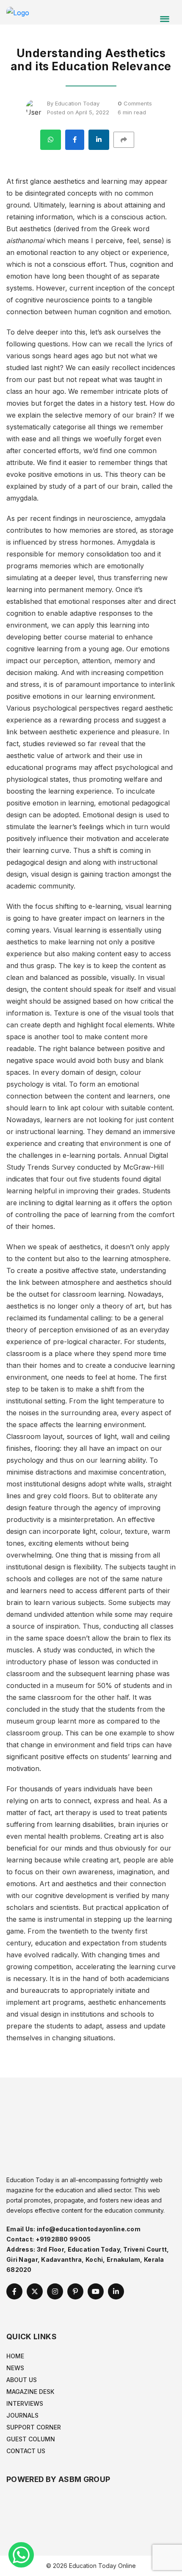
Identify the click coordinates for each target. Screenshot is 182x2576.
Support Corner (34, 2427)
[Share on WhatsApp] (51, 140)
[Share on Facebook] (75, 140)
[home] (18, 12)
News (15, 2368)
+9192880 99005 (63, 2239)
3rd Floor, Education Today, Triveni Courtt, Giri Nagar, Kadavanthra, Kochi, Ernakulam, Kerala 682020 (88, 2259)
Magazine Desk (30, 2392)
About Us (22, 2380)
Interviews (25, 2403)
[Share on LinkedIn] (99, 140)
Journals (22, 2415)
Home (15, 2356)
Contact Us (26, 2451)
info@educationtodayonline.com (89, 2229)
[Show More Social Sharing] (128, 140)
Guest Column (31, 2439)
